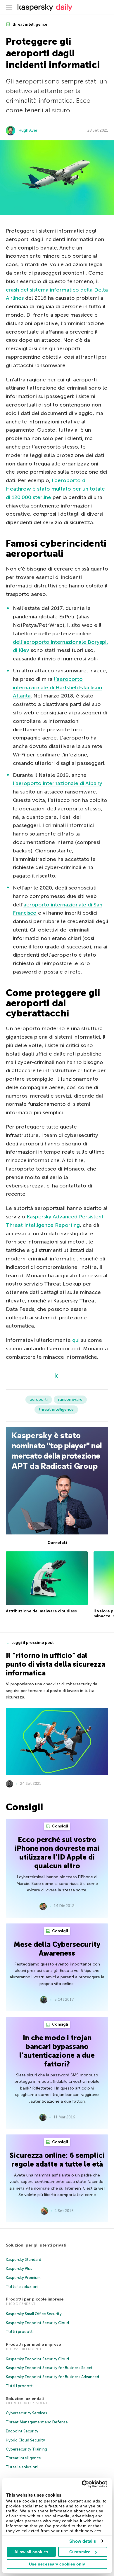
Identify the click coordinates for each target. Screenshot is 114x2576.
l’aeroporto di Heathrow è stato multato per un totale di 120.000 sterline (55, 489)
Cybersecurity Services (26, 2413)
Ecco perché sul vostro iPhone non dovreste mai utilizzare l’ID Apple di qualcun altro (57, 1853)
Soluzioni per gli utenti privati (36, 2245)
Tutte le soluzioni (22, 2287)
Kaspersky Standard (24, 2260)
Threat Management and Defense (37, 2422)
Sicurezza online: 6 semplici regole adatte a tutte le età (57, 2160)
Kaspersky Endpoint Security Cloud (37, 2323)
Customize (80, 2552)
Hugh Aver (28, 130)
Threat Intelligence (23, 2458)
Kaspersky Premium (23, 2278)
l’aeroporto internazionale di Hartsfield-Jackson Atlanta (57, 688)
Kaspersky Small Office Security (34, 2314)
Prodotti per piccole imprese (35, 2299)
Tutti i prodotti (20, 2332)
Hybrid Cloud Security (25, 2440)
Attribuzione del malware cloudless (41, 1611)
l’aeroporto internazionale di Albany (58, 783)
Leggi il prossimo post (33, 1643)
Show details (83, 2541)
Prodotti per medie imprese (33, 2344)
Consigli (60, 1826)
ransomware (70, 1399)
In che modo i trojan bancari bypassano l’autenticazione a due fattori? (57, 2051)
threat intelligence (29, 24)
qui (76, 1340)
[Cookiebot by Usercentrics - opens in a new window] (82, 2484)
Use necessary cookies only (57, 2564)
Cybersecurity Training (26, 2449)
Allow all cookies (31, 2552)
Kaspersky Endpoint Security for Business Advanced (52, 2377)
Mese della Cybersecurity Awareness (57, 1949)
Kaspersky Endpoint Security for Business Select (49, 2368)
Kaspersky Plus (19, 2269)
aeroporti (39, 1399)
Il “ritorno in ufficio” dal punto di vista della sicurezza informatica (56, 1664)
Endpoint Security (22, 2431)
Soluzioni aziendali (25, 2399)
